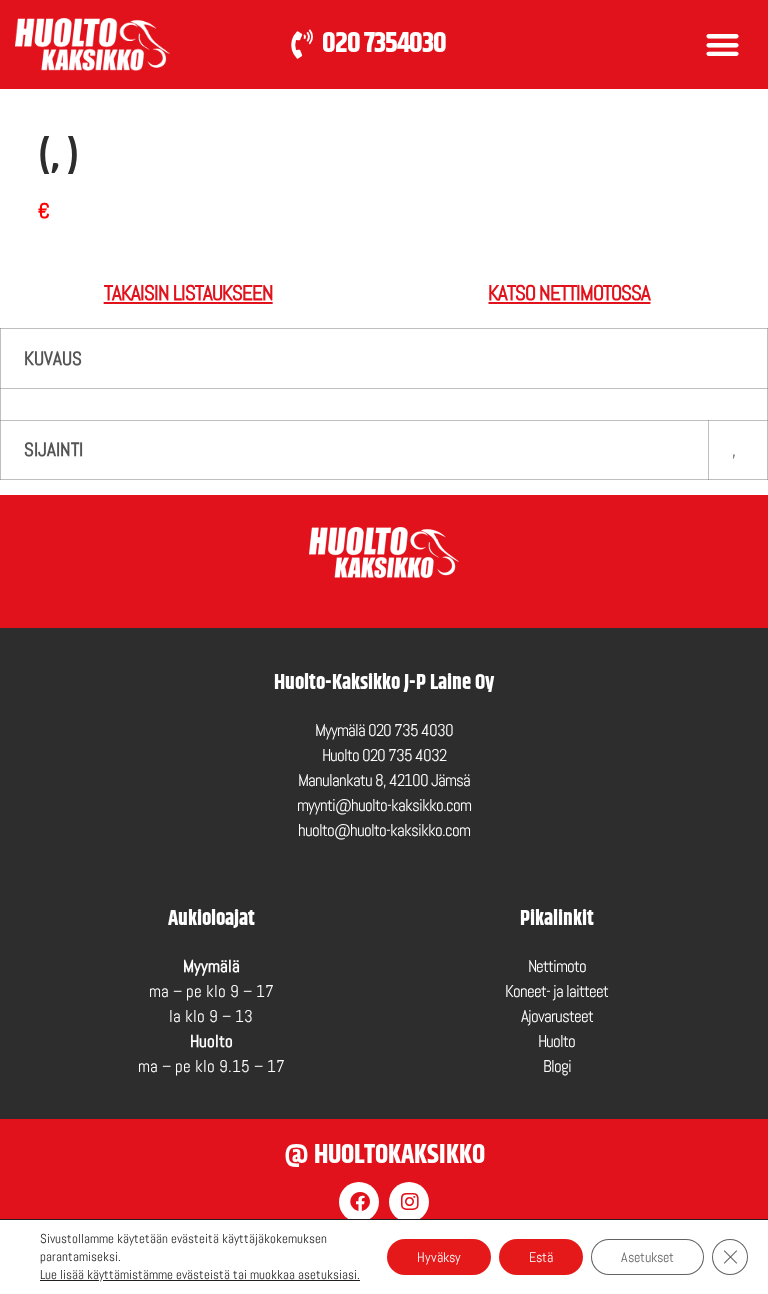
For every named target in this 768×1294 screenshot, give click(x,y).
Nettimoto (557, 966)
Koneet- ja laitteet (556, 991)
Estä (541, 1257)
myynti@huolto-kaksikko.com (384, 805)
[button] (722, 44)
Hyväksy (439, 1257)
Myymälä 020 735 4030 (384, 730)
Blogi (557, 1066)
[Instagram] (409, 1202)
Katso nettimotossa (569, 293)
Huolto (556, 1041)
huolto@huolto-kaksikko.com (384, 830)
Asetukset (647, 1257)
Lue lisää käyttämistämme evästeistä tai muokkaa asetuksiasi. (200, 1274)
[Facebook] (359, 1202)
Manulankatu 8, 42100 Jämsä (384, 780)
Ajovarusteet (557, 1016)
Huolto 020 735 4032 (384, 755)
